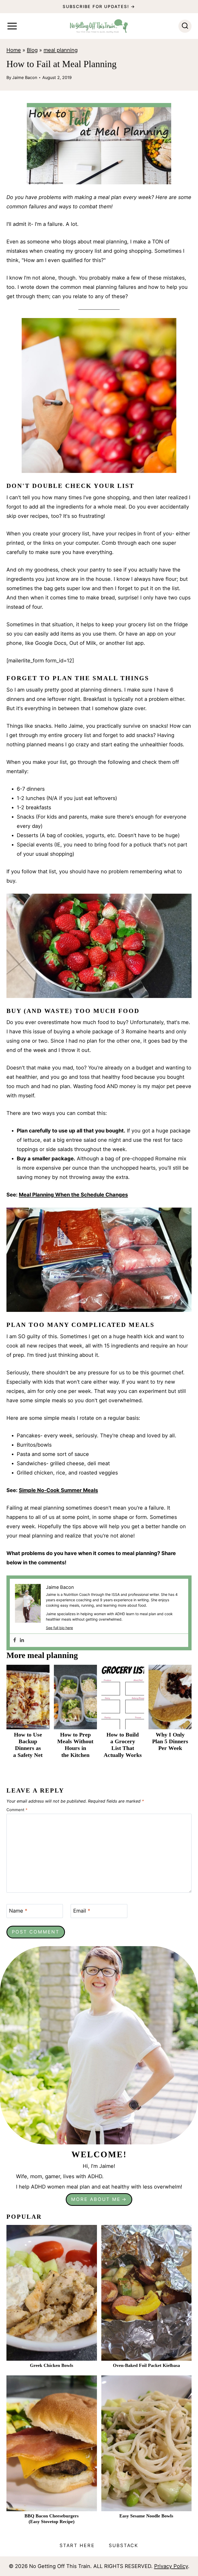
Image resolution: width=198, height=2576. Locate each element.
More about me (96, 2199)
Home (14, 50)
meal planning (61, 50)
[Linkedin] (22, 1640)
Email (82, 1911)
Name (18, 1911)
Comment (17, 1810)
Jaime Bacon (25, 77)
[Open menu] (12, 26)
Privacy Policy (171, 2566)
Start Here (77, 2545)
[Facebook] (15, 1640)
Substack (124, 2545)
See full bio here (59, 1628)
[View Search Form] (185, 26)
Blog (32, 50)
